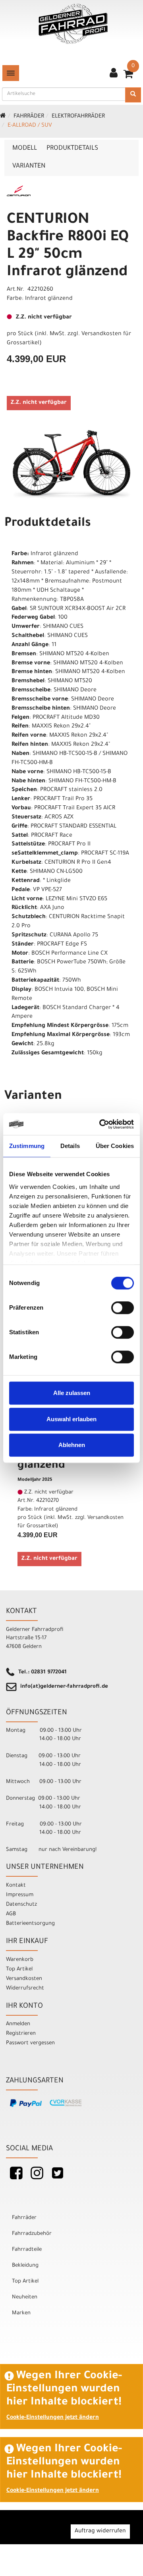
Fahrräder (29, 117)
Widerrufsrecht (25, 1988)
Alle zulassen (72, 1393)
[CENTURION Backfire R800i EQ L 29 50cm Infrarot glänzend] (71, 465)
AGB (11, 1914)
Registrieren (21, 2034)
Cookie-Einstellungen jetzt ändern (53, 2418)
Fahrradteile (27, 2250)
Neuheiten (25, 2297)
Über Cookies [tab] (115, 1146)
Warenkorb (20, 1960)
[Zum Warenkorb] (128, 77)
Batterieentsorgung (30, 1924)
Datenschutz (21, 1905)
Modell (25, 149)
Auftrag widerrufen (100, 2532)
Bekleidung (25, 2266)
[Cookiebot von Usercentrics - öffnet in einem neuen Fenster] (101, 1124)
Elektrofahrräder (78, 117)
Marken (21, 2313)
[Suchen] (133, 95)
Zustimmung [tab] (27, 1146)
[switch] (123, 1308)
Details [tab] (70, 1146)
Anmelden (18, 2024)
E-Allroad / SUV (30, 126)
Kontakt (16, 1886)
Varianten (29, 166)
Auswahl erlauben (71, 1419)
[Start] (3, 117)
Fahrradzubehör (32, 2234)
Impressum (20, 1895)
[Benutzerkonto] (114, 74)
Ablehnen (72, 1445)
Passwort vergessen (30, 2043)
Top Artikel (19, 1969)
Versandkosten (24, 1979)
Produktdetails (72, 149)
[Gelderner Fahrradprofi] (73, 24)
